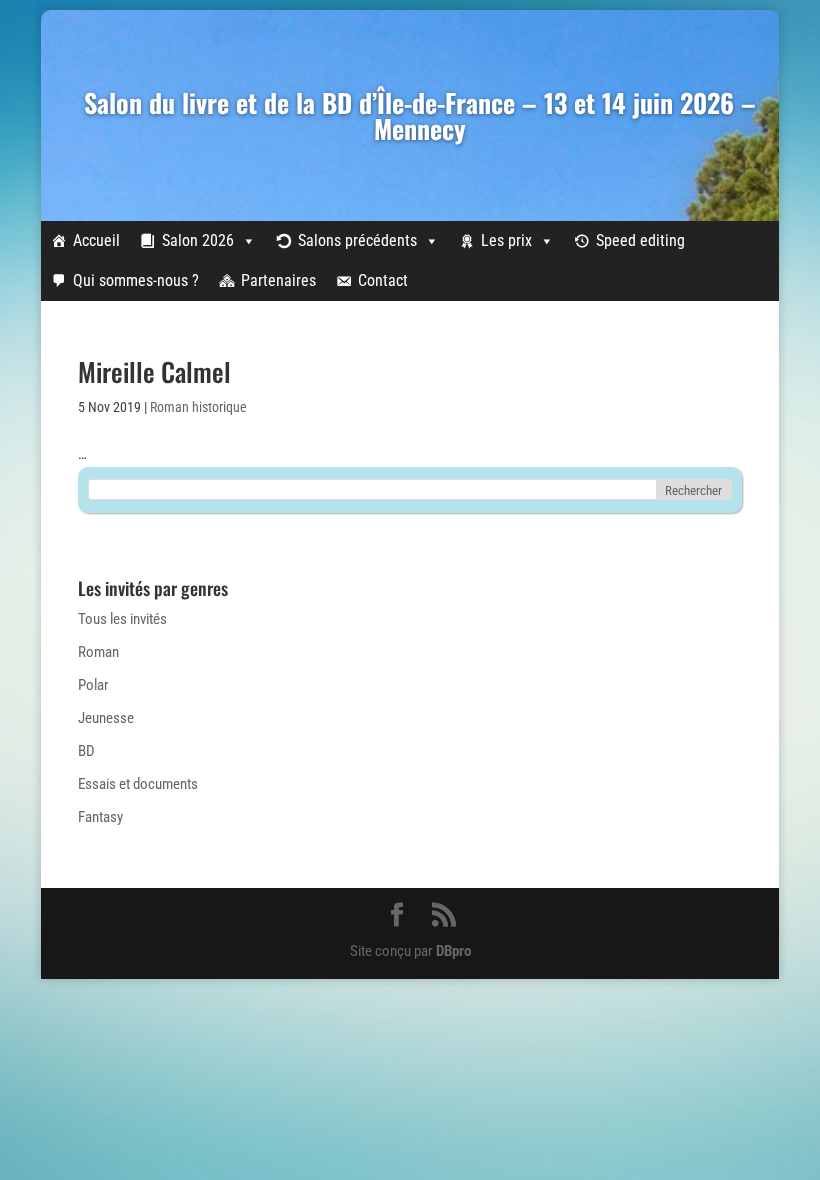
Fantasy (100, 817)
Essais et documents (138, 784)
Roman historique (198, 407)
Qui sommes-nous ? (136, 280)
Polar (93, 685)
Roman (98, 652)
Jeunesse (106, 718)
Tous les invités (122, 619)
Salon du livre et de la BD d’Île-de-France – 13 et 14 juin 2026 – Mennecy (420, 115)
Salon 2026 (198, 240)
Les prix (506, 240)
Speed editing (640, 240)
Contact (383, 280)
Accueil (96, 240)
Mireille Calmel (154, 371)
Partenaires (278, 280)
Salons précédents (357, 240)
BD (86, 751)
